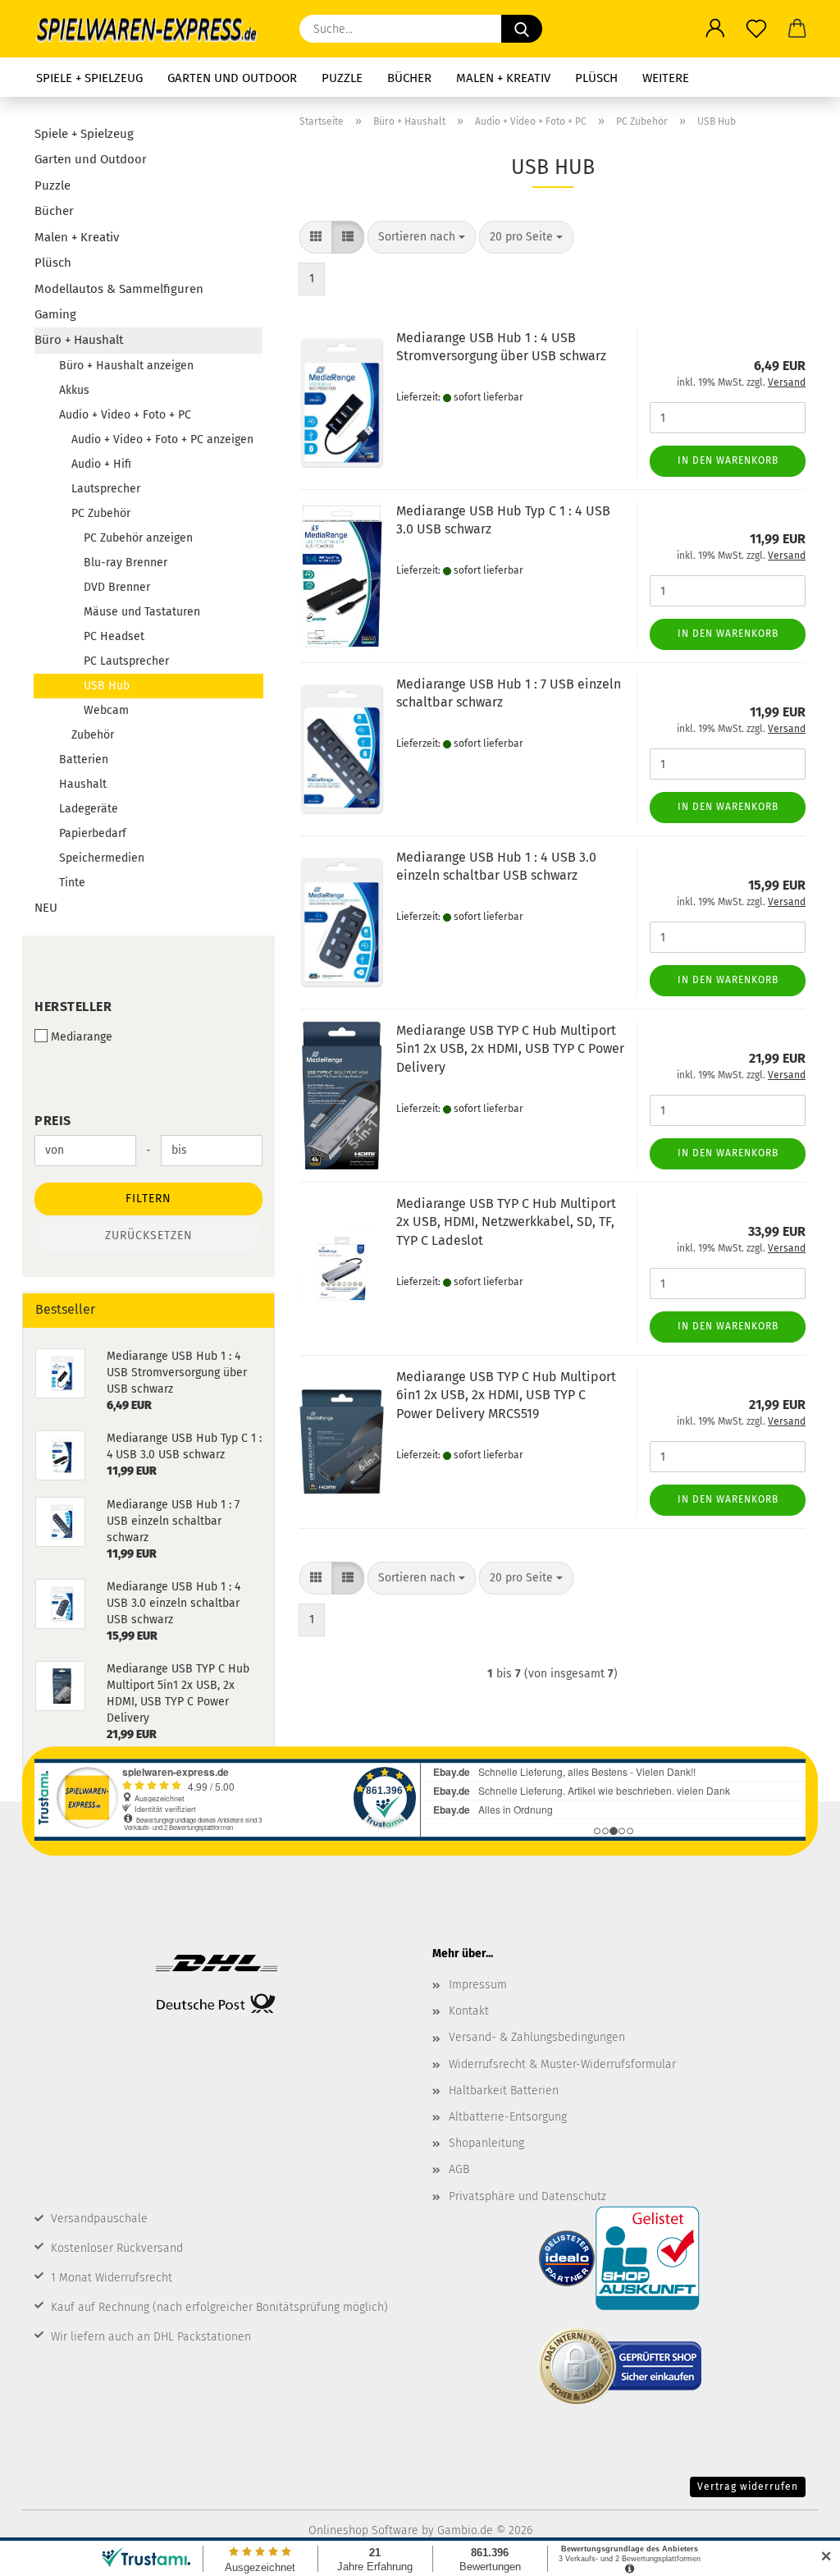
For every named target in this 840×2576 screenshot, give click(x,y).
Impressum (478, 1985)
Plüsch (596, 78)
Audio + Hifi (101, 464)
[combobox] (422, 237)
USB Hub (107, 686)
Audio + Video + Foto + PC (125, 415)
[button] (715, 29)
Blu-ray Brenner (126, 563)
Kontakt (469, 2011)
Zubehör (93, 735)
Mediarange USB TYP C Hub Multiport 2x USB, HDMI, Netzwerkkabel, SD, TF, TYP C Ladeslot (506, 1222)
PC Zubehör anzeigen (138, 538)
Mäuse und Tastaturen (142, 612)
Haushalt (83, 784)
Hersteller (73, 1007)
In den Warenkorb (728, 460)
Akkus (74, 390)
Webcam (106, 710)
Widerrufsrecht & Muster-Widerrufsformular (562, 2064)
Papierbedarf (93, 833)
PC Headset (114, 636)
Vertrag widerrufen (748, 2487)
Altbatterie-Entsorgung (508, 2117)
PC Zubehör (101, 513)
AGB (459, 2169)
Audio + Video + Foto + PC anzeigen (162, 439)
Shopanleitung (486, 2143)
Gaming (55, 314)
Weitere (666, 78)
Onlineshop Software (363, 2530)
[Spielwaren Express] (155, 29)
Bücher (409, 78)
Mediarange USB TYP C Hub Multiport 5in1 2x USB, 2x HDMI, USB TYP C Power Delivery (510, 1049)
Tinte (72, 883)
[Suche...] (522, 29)
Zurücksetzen (149, 1235)
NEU (46, 908)
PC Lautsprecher (126, 661)
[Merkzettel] (756, 29)
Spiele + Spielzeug (89, 78)
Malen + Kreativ (503, 78)
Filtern (148, 1199)
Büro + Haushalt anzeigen (126, 366)
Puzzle (342, 78)
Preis (53, 1121)
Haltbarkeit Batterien (504, 2091)
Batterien (84, 760)
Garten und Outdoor (232, 78)
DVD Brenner (117, 587)
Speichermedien (102, 858)
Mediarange (82, 1037)
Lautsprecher (106, 489)
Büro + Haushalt (79, 340)
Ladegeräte (89, 809)
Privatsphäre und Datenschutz (527, 2196)
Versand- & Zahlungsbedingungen (537, 2037)
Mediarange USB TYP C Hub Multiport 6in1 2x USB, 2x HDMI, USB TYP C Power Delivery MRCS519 (506, 1396)
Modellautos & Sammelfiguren (119, 289)
